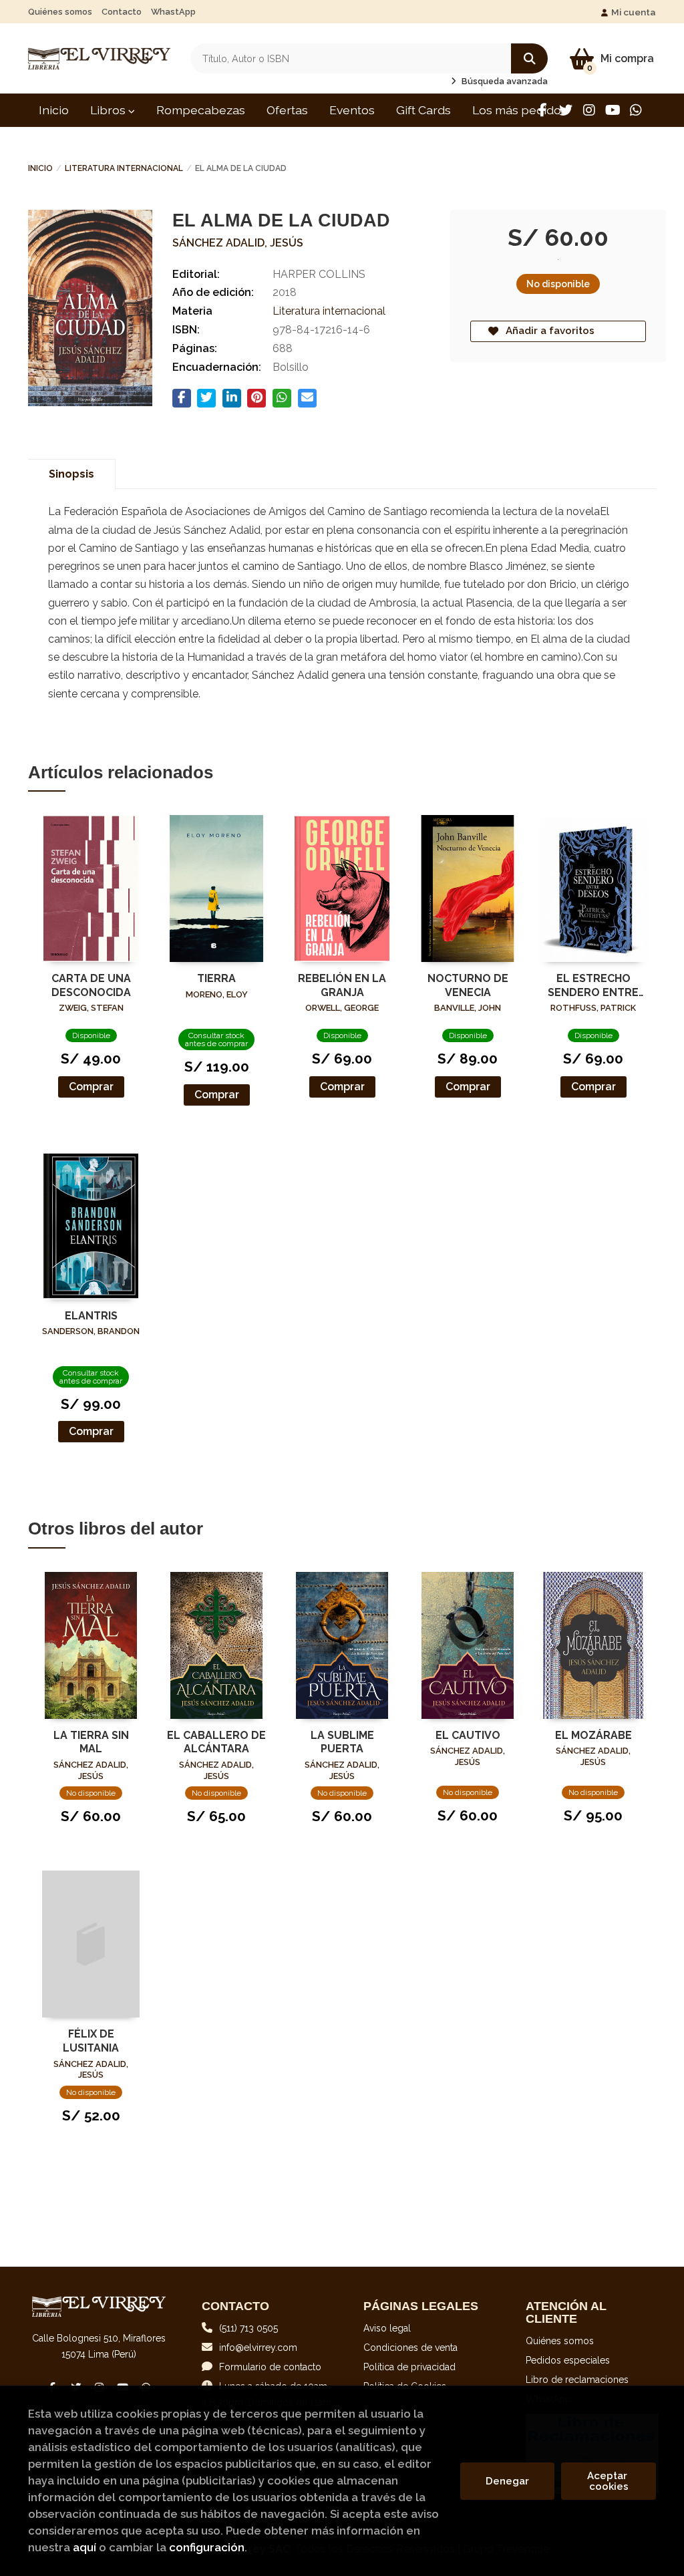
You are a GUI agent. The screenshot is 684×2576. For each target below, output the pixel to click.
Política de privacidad (409, 2367)
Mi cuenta (634, 12)
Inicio (40, 168)
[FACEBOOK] (542, 110)
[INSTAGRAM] (589, 110)
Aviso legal (387, 2328)
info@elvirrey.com (258, 2348)
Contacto (122, 12)
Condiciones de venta (410, 2348)
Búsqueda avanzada (504, 81)
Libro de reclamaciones (577, 2380)
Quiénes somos (60, 12)
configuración (207, 2547)
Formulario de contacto (270, 2367)
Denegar (507, 2481)
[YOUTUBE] (613, 110)
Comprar (91, 1087)
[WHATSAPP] (636, 110)
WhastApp (173, 12)
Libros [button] (109, 110)
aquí (84, 2547)
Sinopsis (71, 474)
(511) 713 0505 (248, 2328)
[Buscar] (529, 58)
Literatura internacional (124, 168)
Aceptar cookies (609, 2481)
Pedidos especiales (568, 2360)
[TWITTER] (566, 110)
